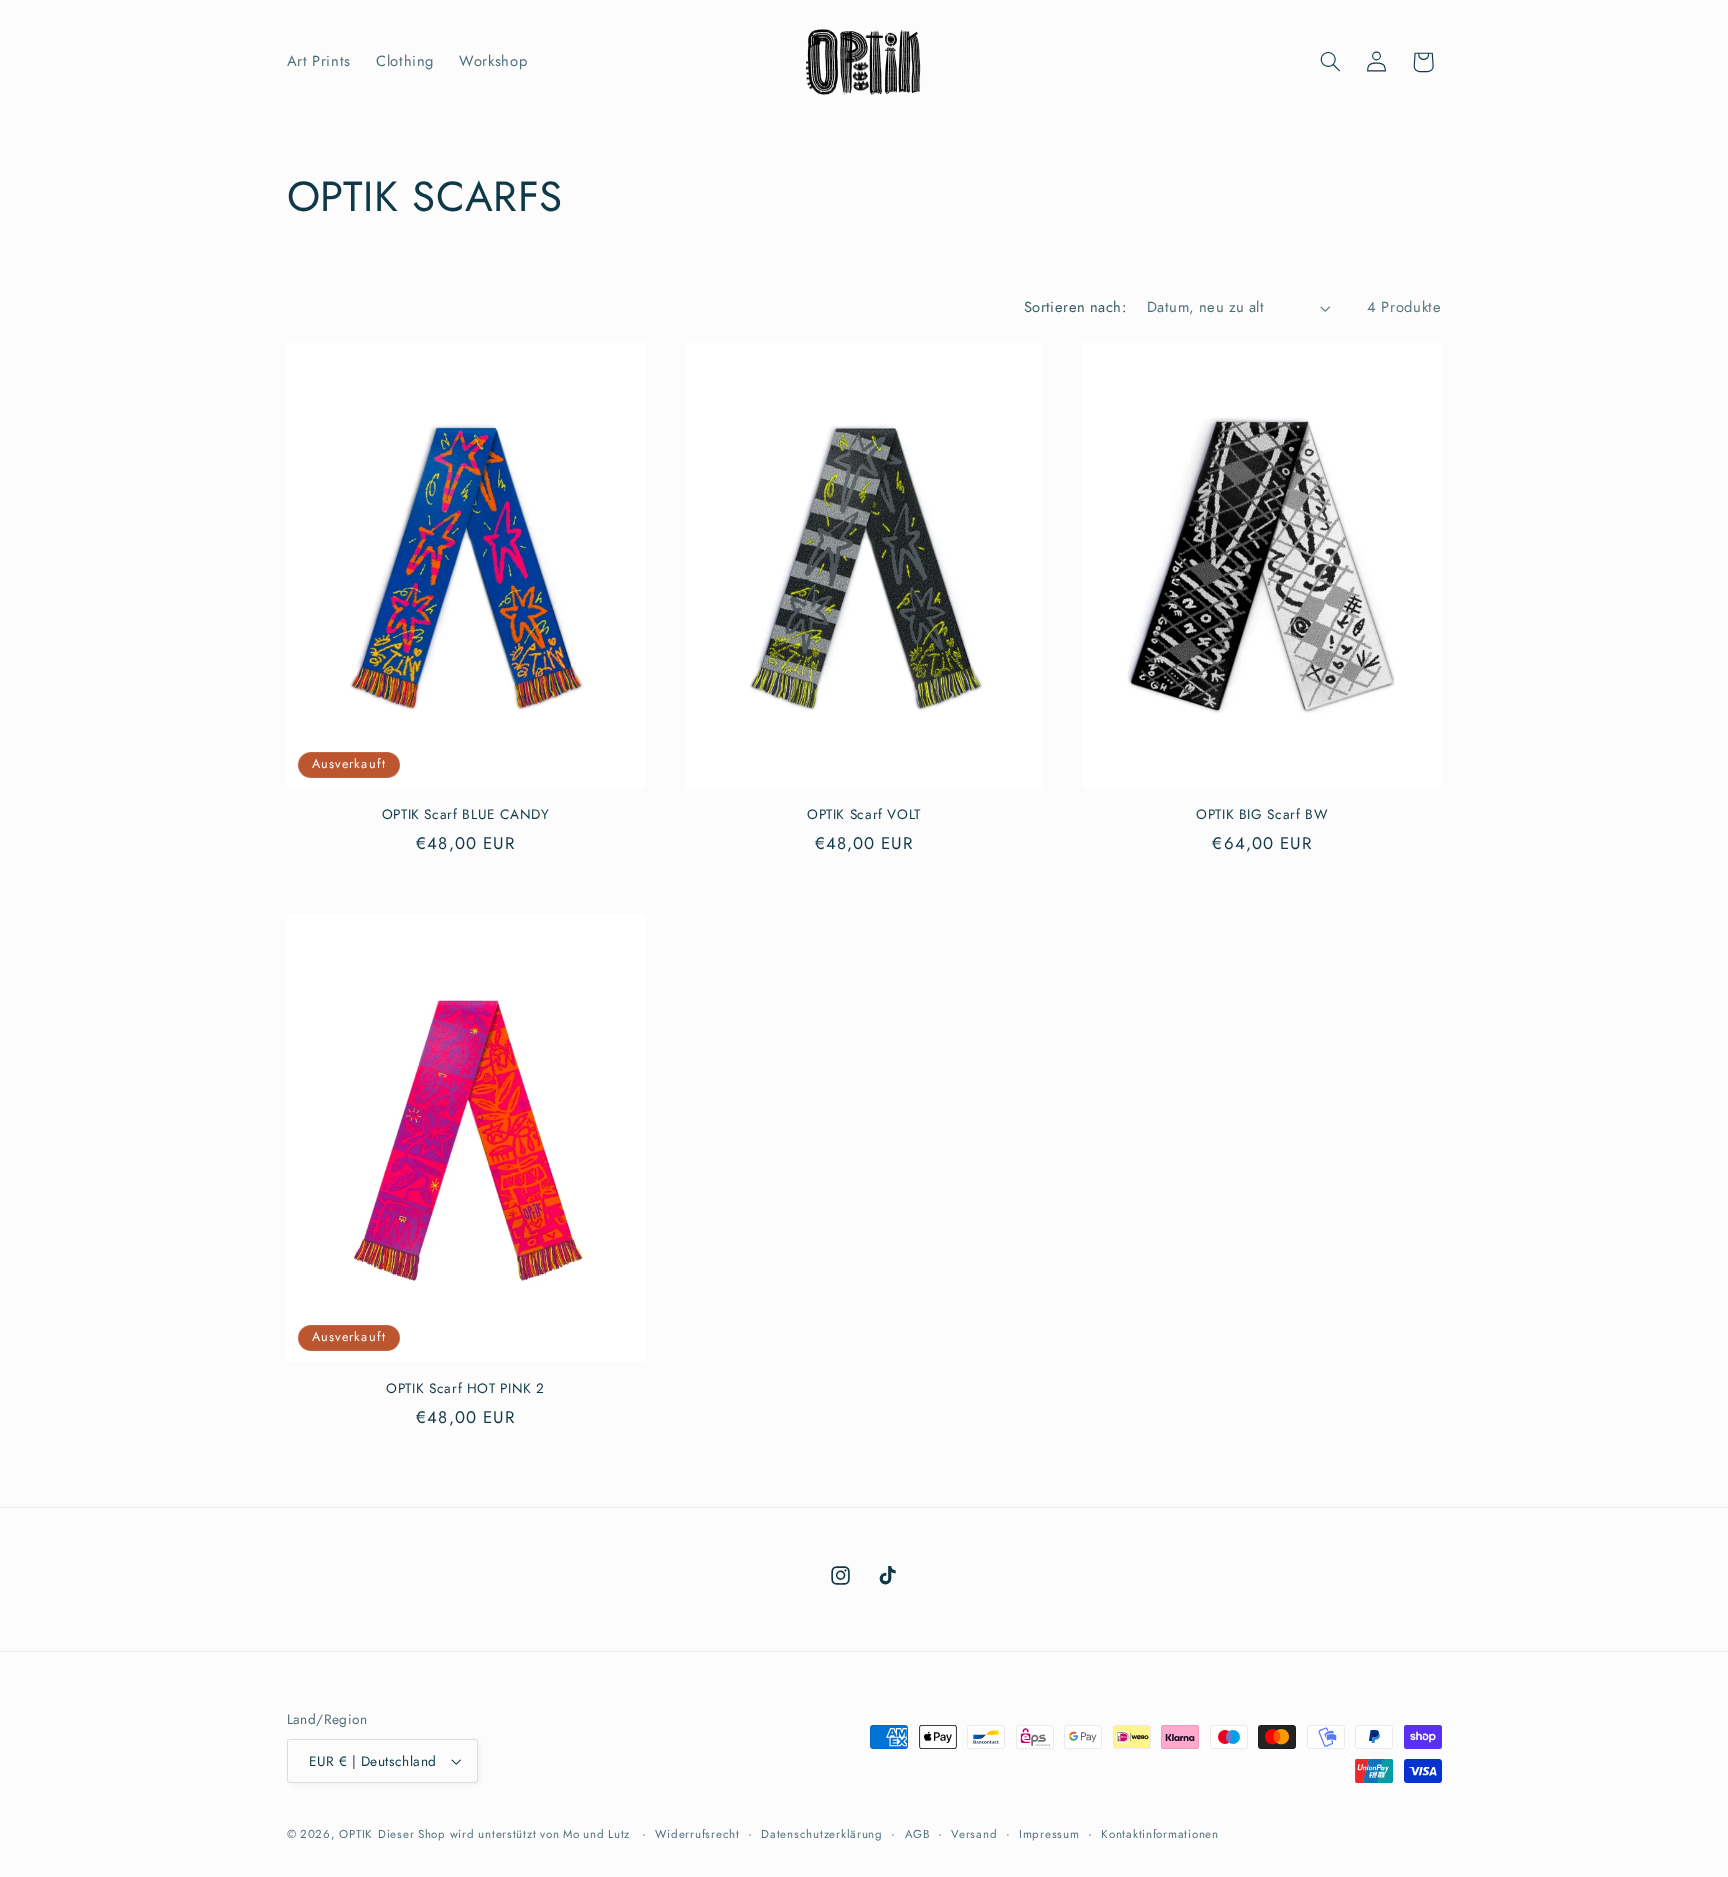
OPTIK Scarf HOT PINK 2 (465, 1389)
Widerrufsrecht (697, 1834)
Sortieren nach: (1075, 307)
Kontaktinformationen (1160, 1834)
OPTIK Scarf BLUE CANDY (466, 815)
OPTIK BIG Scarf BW (1262, 815)
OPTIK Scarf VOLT (864, 815)
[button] (1330, 62)
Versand (974, 1834)
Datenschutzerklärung (822, 1834)
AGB (917, 1834)
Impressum (1049, 1834)
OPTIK (356, 1834)
